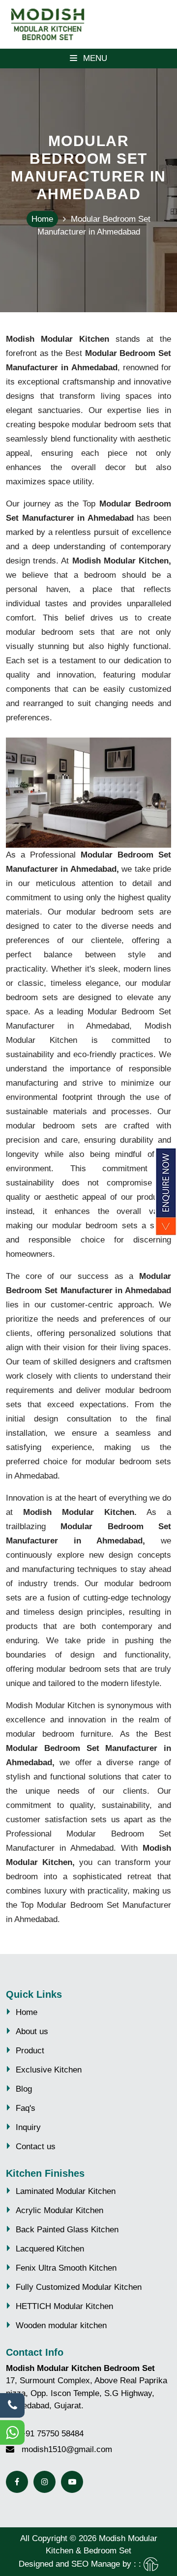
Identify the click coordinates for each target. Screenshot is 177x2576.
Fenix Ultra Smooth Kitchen (66, 2268)
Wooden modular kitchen (61, 2325)
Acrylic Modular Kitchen (59, 2210)
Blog (24, 2089)
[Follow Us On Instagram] (44, 2482)
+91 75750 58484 (52, 2434)
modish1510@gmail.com (67, 2449)
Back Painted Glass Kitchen (67, 2230)
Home (42, 219)
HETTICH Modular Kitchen (64, 2306)
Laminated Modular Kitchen (66, 2191)
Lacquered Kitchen (50, 2249)
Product (30, 2051)
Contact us (36, 2147)
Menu (94, 58)
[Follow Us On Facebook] (17, 2482)
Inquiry (28, 2127)
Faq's (26, 2108)
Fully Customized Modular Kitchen (79, 2287)
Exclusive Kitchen (49, 2070)
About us (32, 2031)
